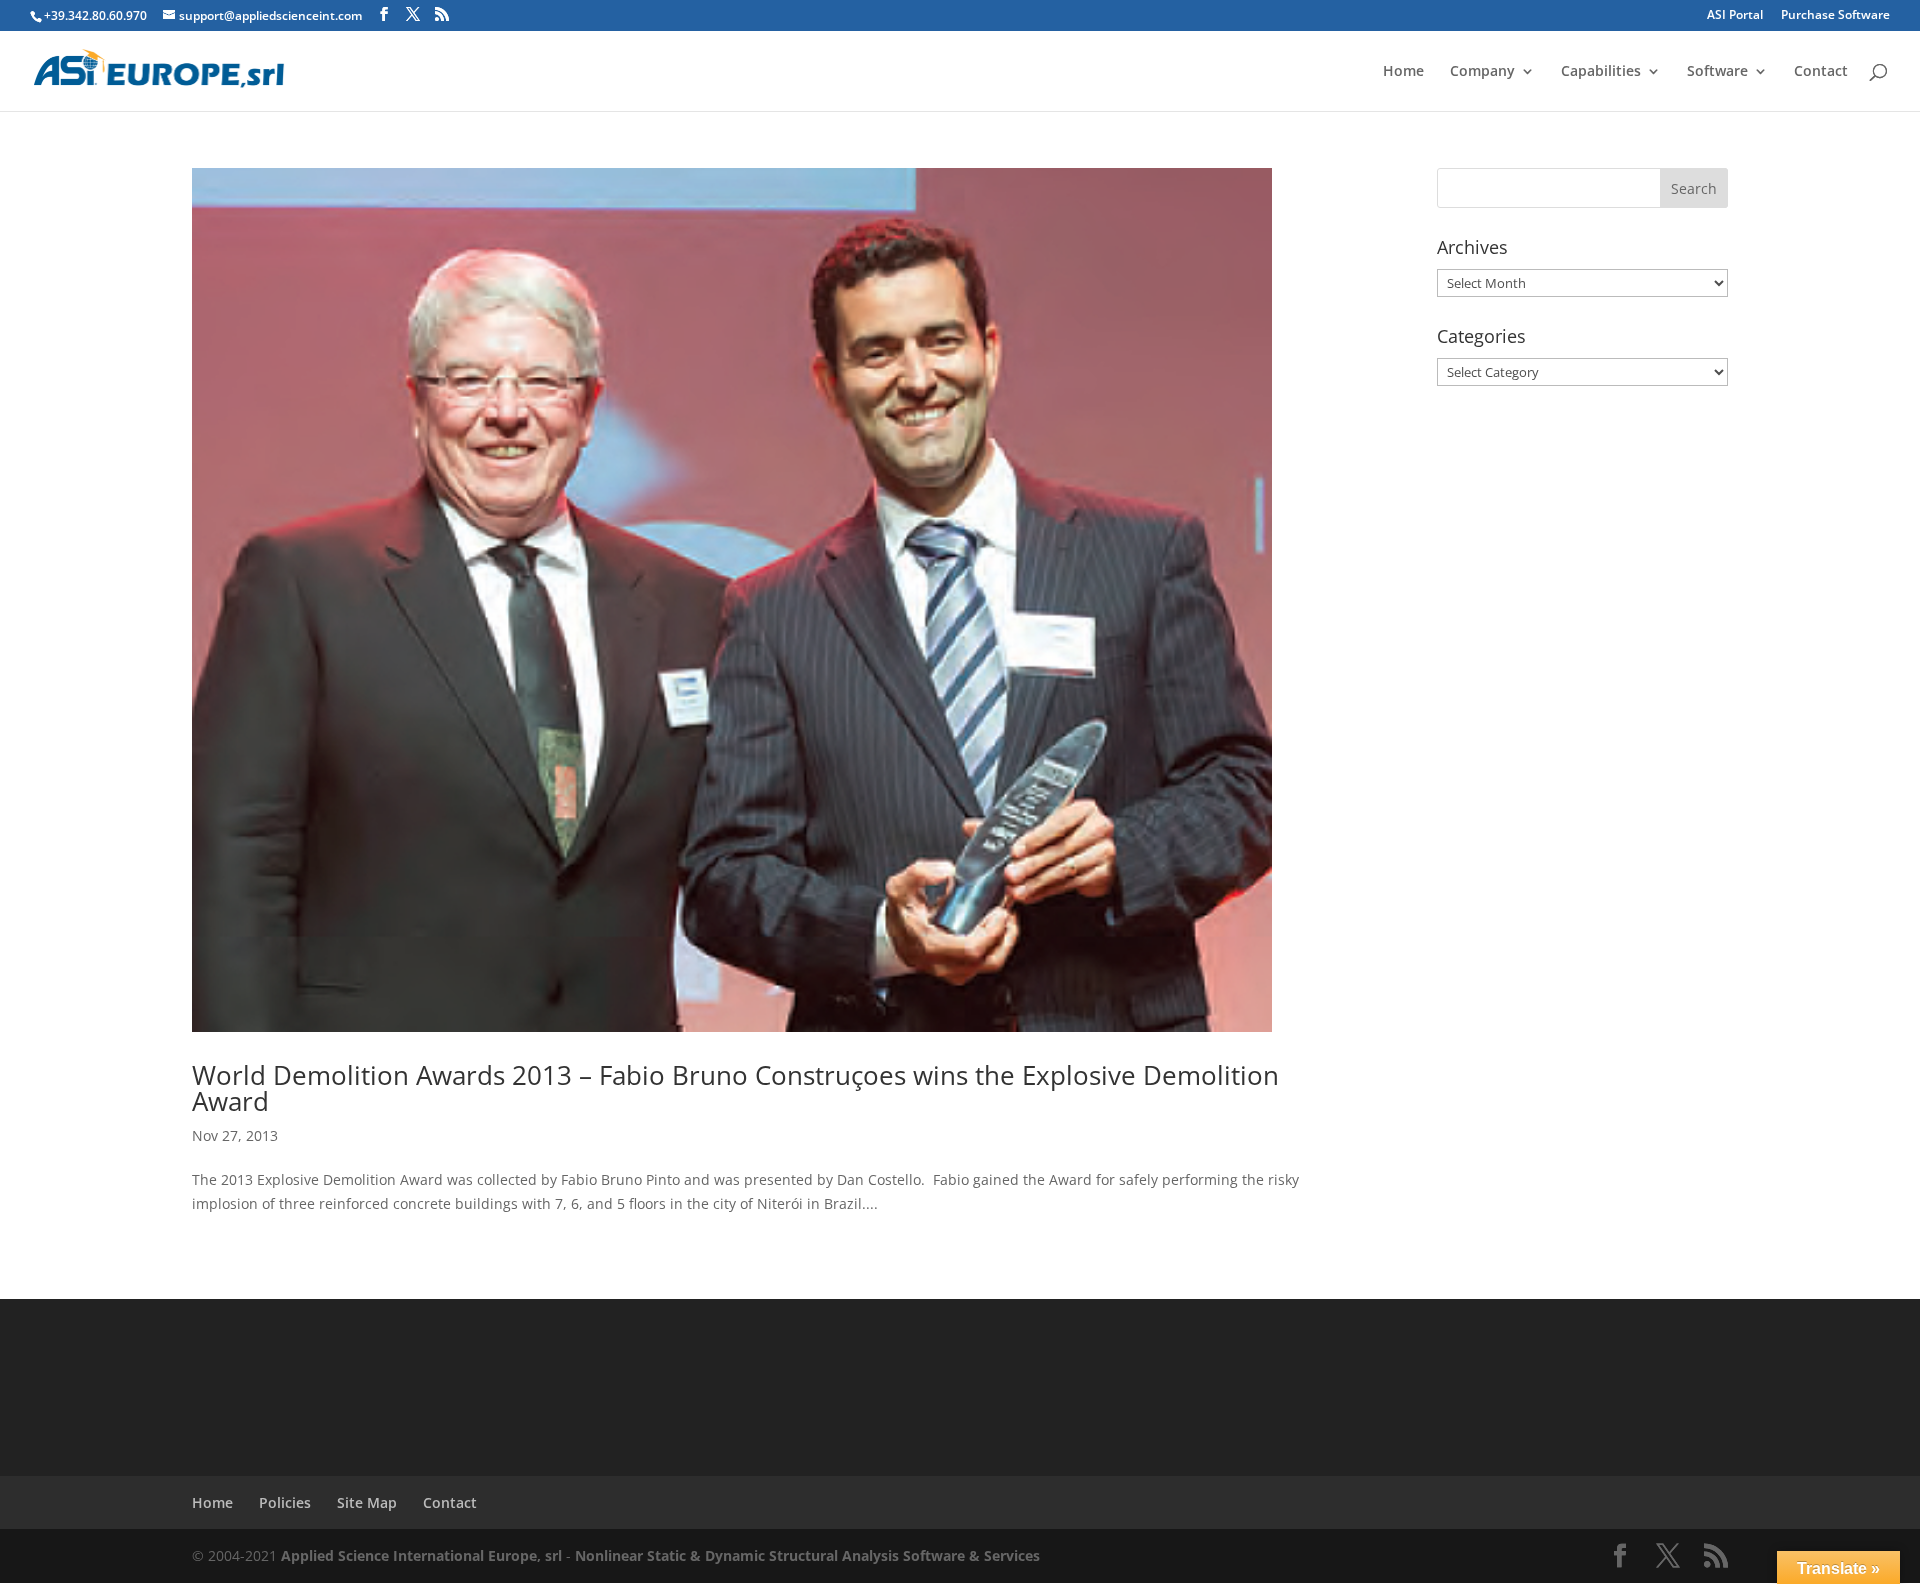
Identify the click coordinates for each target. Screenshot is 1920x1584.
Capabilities (1601, 72)
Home (1403, 72)
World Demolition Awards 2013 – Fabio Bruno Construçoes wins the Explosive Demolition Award (735, 1088)
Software (1717, 72)
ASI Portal (1735, 16)
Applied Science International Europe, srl (421, 1555)
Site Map (367, 1502)
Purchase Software (1835, 16)
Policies (285, 1502)
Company (1482, 72)
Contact (1821, 72)
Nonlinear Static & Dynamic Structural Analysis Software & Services (807, 1555)
